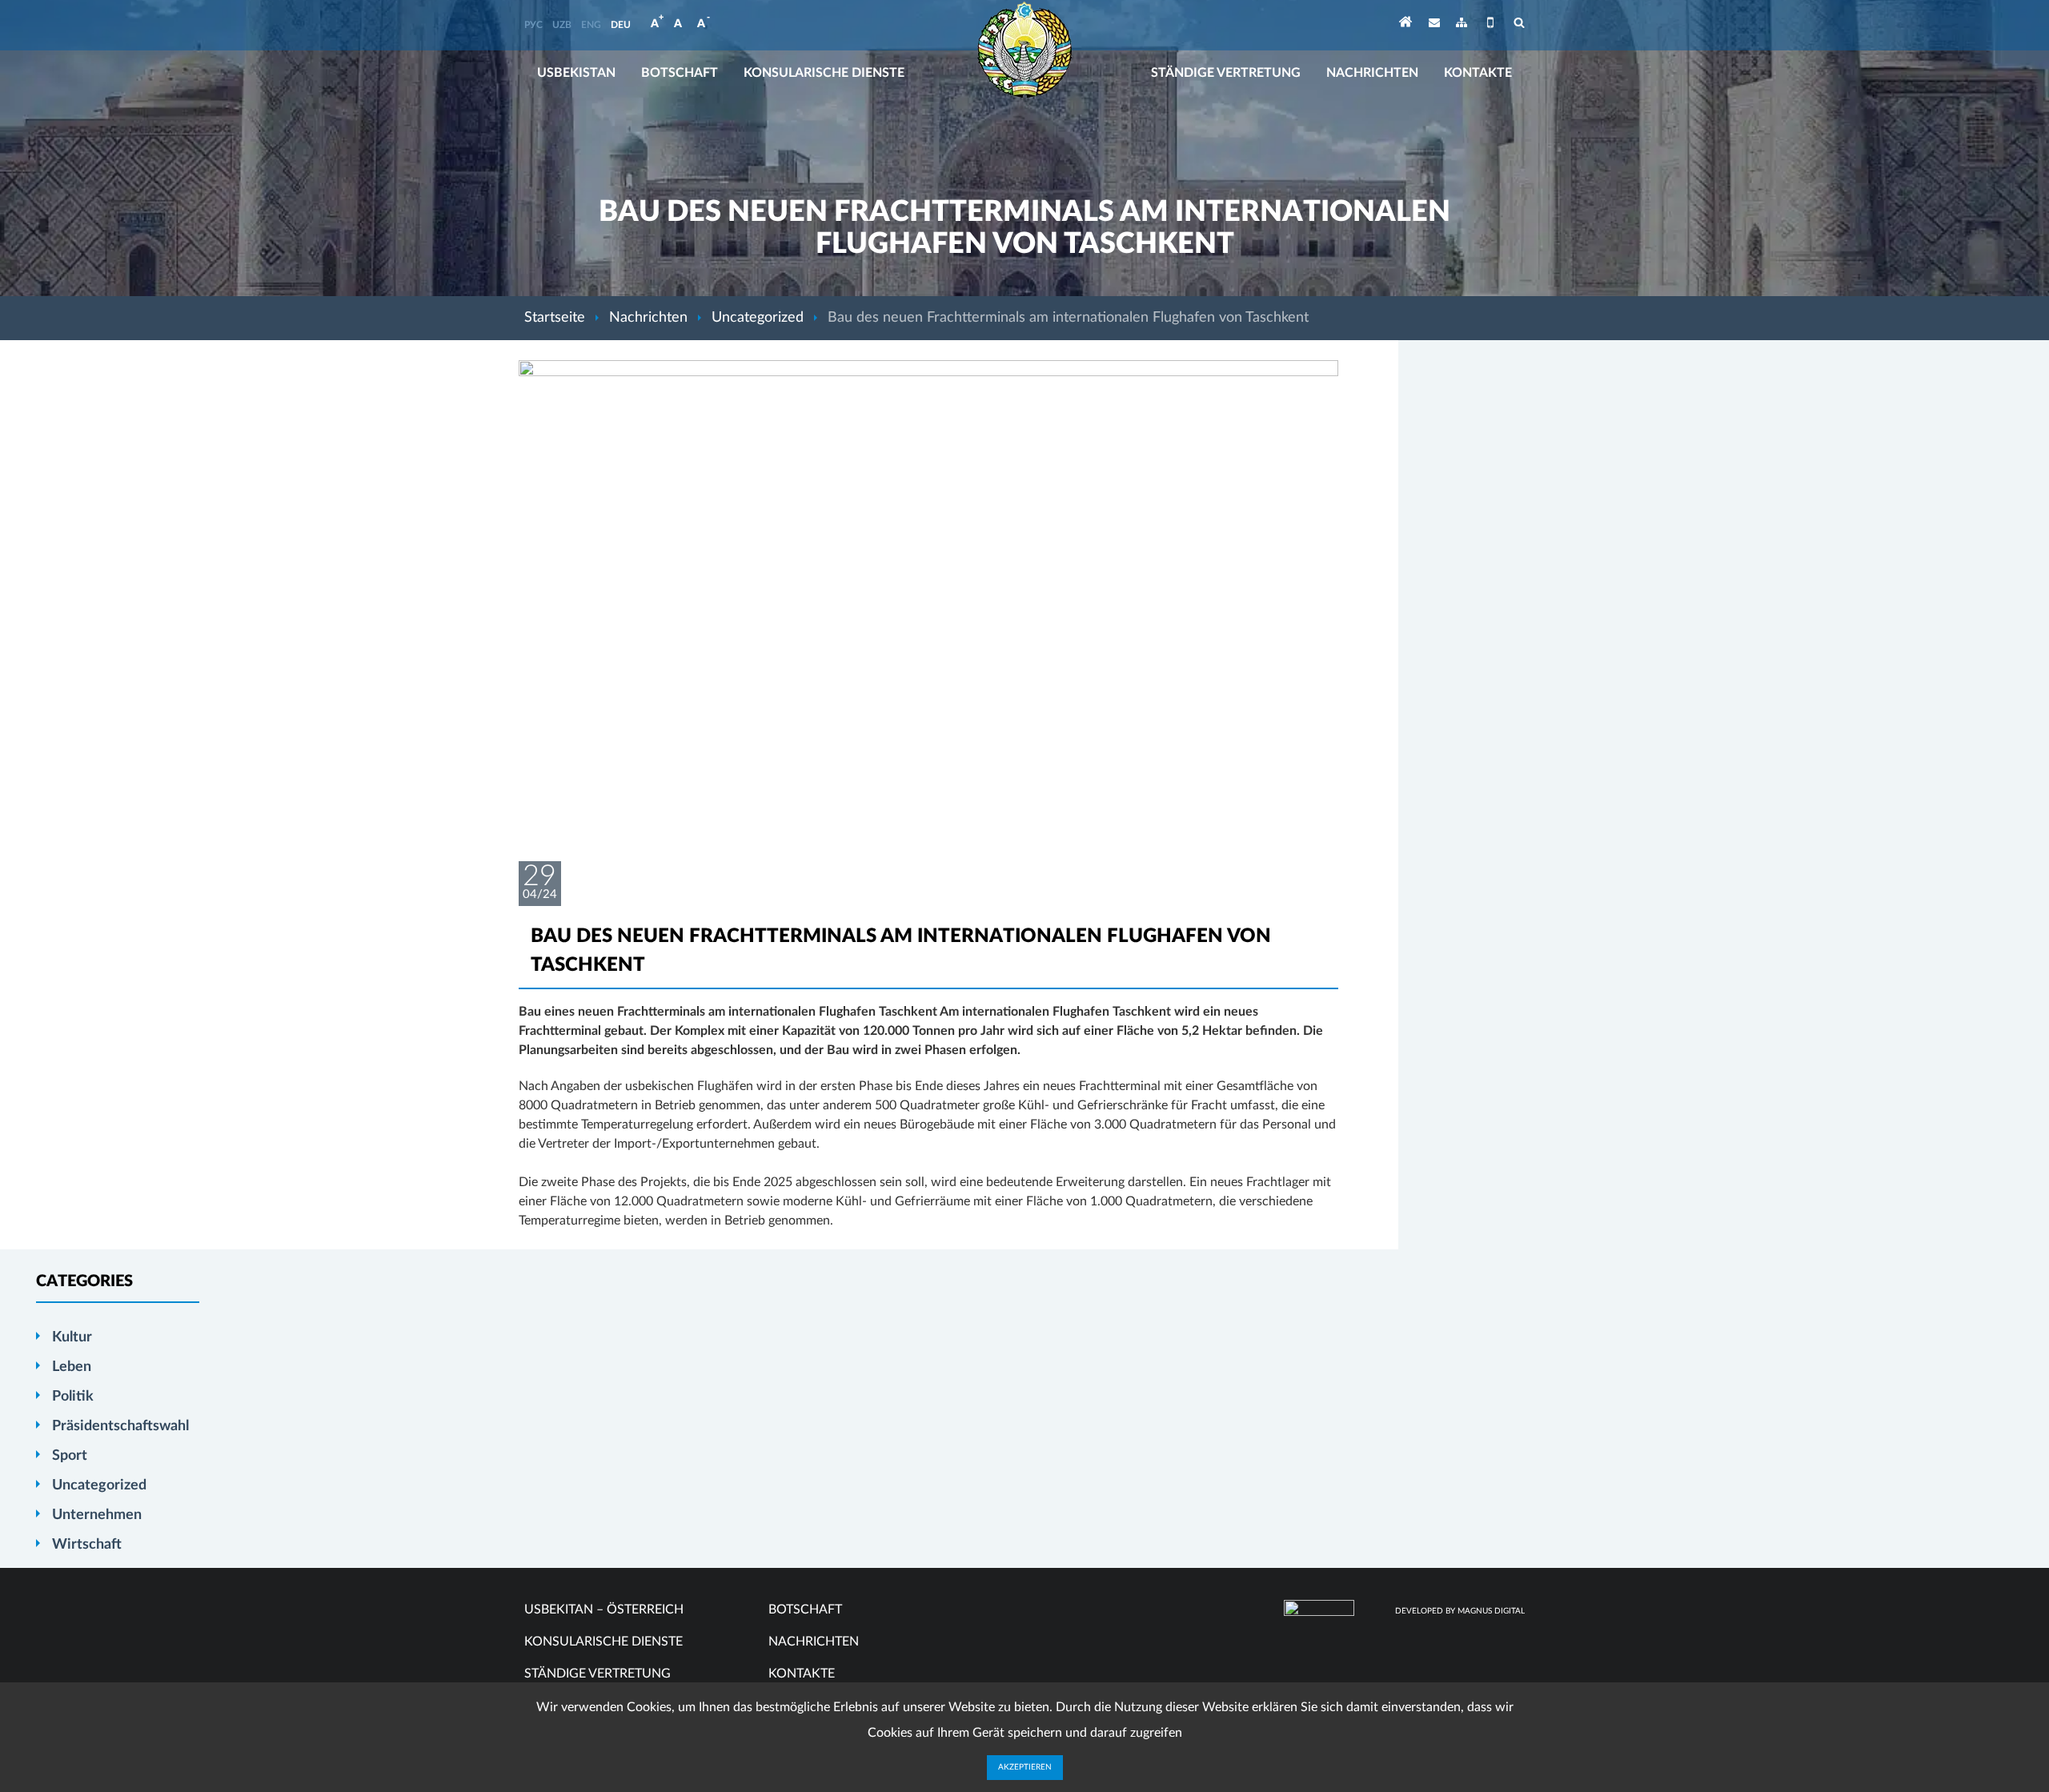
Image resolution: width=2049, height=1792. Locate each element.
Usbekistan (576, 73)
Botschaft (680, 73)
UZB (562, 25)
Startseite (555, 318)
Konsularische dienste (824, 73)
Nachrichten (1372, 73)
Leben (72, 1367)
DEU (621, 25)
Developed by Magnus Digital (1460, 1611)
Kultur (72, 1337)
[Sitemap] (1462, 25)
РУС (533, 25)
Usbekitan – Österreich (604, 1610)
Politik (73, 1397)
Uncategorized (758, 318)
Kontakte (1478, 73)
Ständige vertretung (1226, 73)
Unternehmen (97, 1515)
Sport (70, 1456)
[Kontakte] (1434, 25)
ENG (591, 25)
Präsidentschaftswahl (120, 1426)
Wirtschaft (87, 1545)
